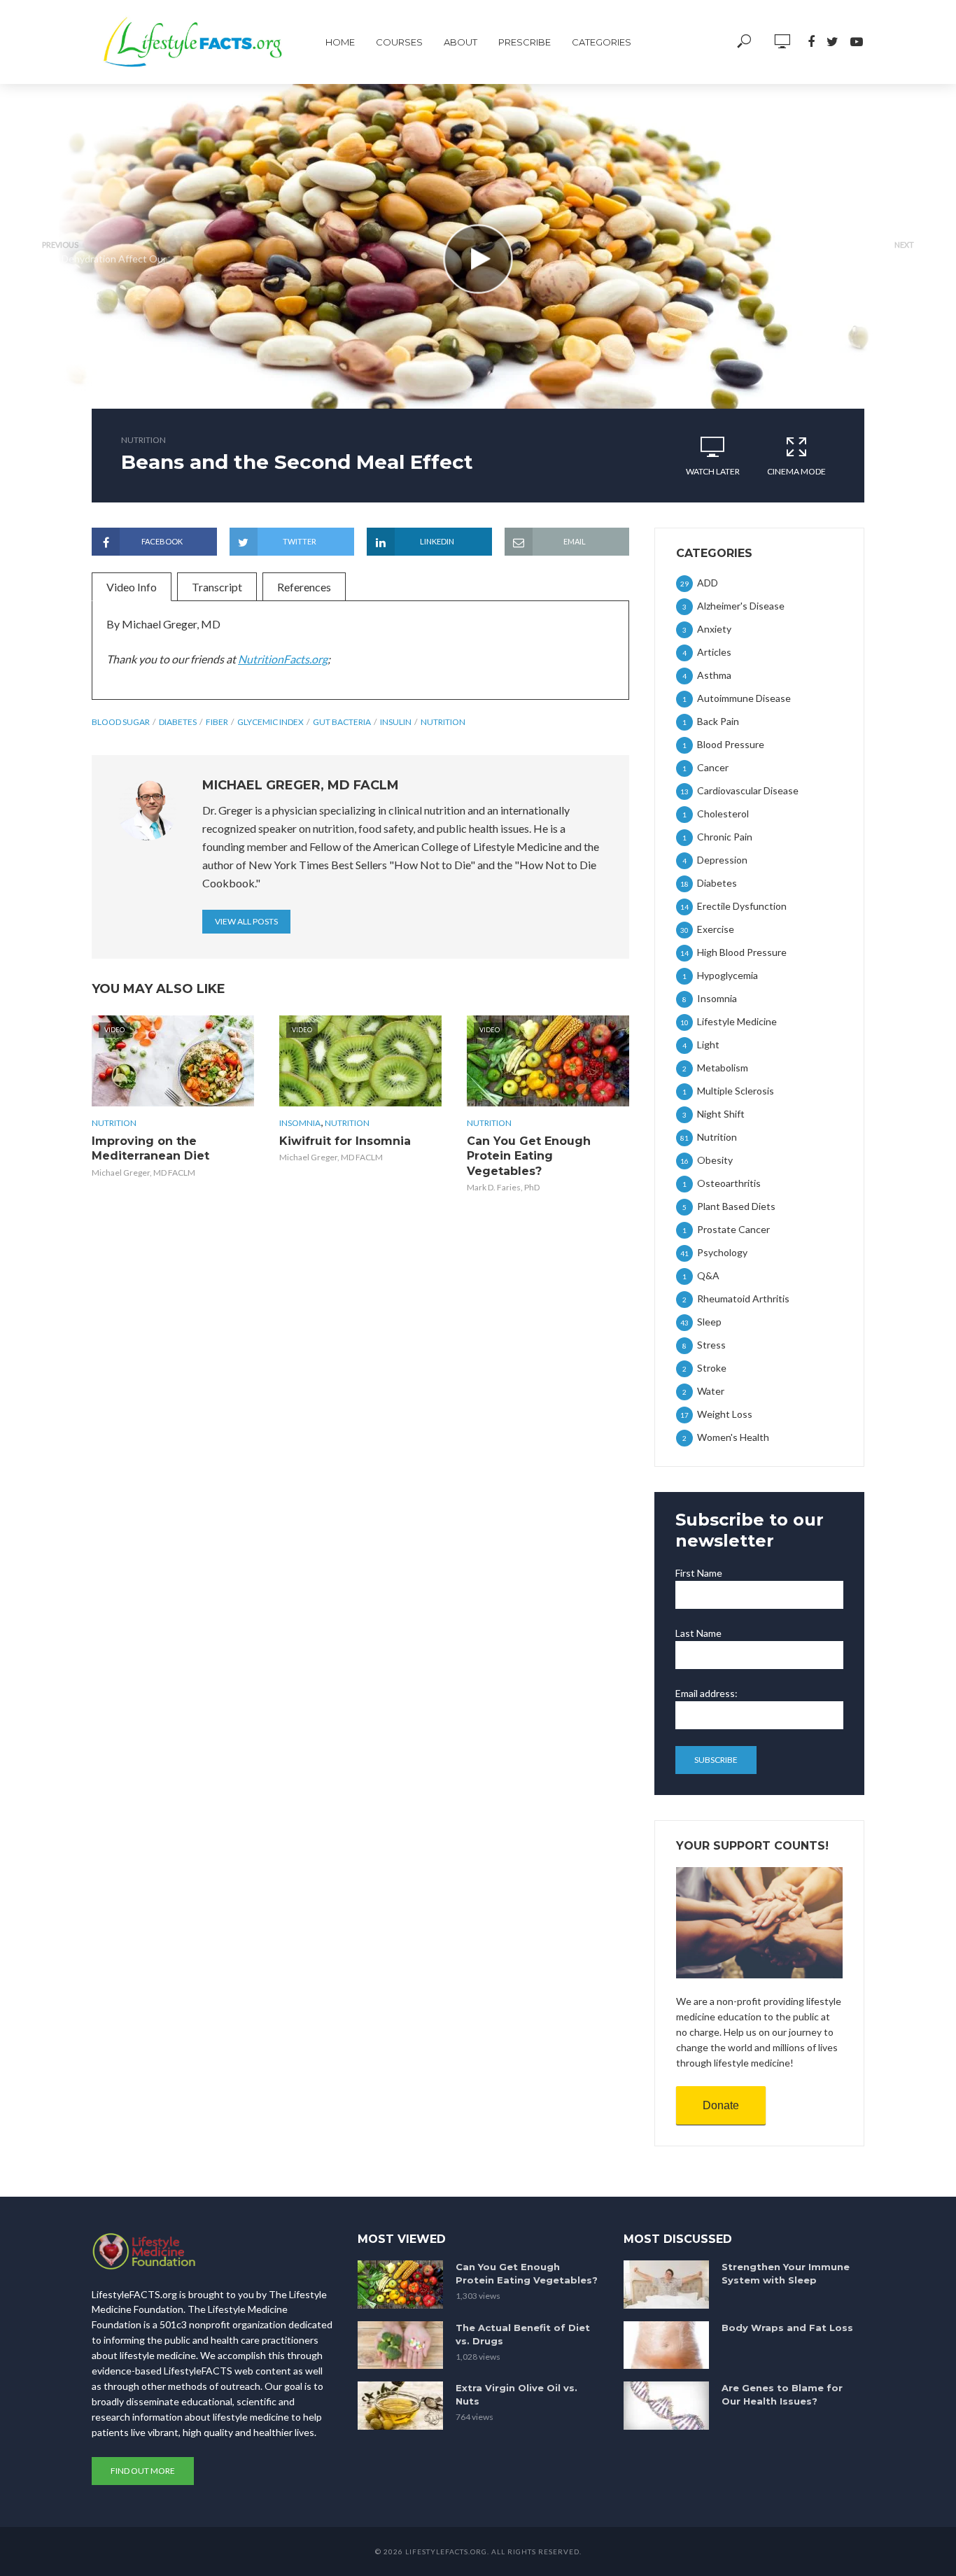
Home (340, 42)
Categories (602, 42)
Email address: (707, 1693)
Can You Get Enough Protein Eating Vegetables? (529, 1156)
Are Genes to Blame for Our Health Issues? (782, 2394)
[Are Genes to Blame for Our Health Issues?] (666, 2406)
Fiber (217, 722)
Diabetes (178, 722)
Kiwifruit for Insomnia (345, 1141)
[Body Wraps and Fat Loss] (666, 2345)
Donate (721, 2105)
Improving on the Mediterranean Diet (150, 1149)
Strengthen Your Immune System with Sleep (786, 2273)
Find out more (143, 2471)
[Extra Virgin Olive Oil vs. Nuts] (400, 2406)
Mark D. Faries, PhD (503, 1187)
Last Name (698, 1633)
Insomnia (300, 1123)
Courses (399, 42)
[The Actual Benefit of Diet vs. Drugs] (400, 2345)
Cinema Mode (796, 471)
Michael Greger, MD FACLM (143, 1173)
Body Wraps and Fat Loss (787, 2328)
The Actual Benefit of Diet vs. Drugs (523, 2334)
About (461, 42)
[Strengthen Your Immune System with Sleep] (666, 2285)
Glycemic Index (270, 722)
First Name (699, 1573)
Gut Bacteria (342, 722)
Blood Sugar (121, 722)
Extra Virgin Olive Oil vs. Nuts (516, 2394)
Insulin (396, 722)
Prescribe (525, 42)
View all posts (246, 921)
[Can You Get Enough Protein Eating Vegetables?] (400, 2285)
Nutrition (143, 440)
